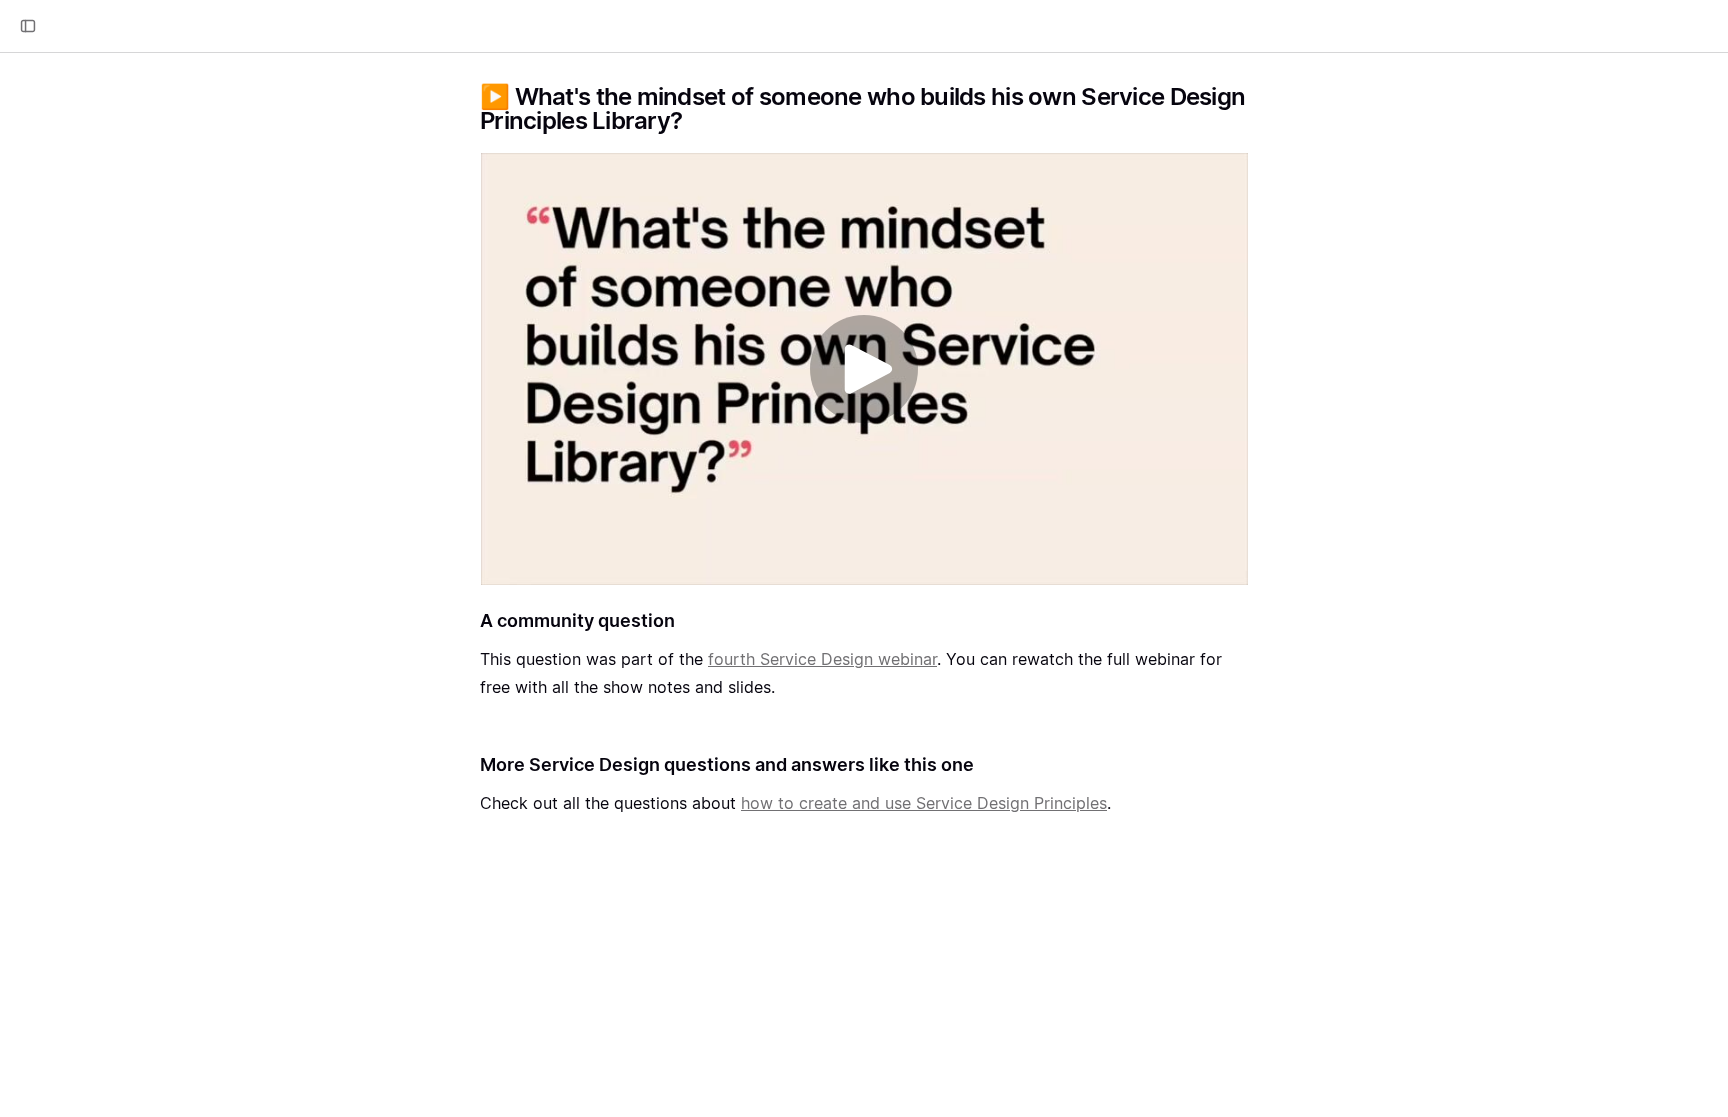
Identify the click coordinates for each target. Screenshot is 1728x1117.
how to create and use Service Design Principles (924, 803)
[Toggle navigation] (28, 26)
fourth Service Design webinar (822, 659)
